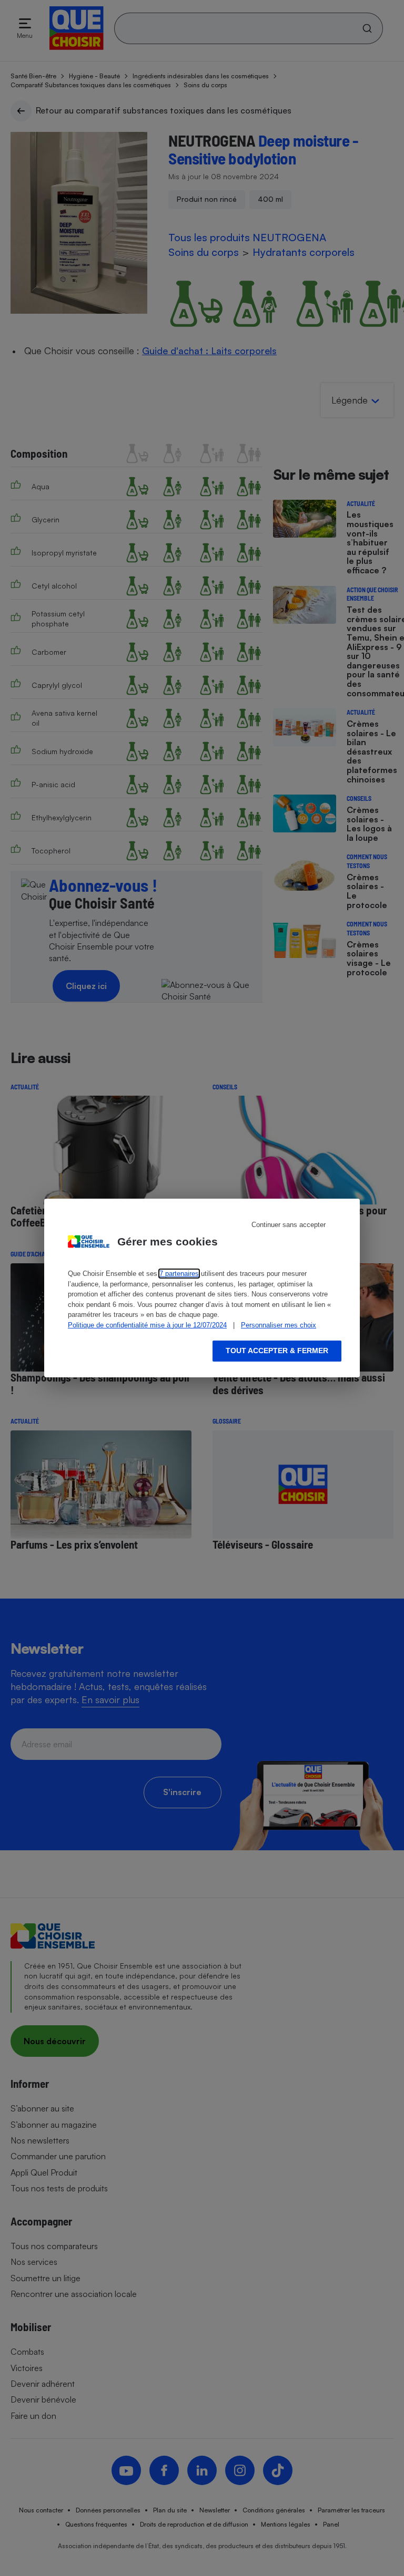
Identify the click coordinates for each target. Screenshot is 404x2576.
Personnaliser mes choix (279, 1325)
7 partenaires (179, 1274)
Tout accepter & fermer (277, 1351)
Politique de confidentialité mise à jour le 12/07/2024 (147, 1325)
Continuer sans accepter (289, 1225)
